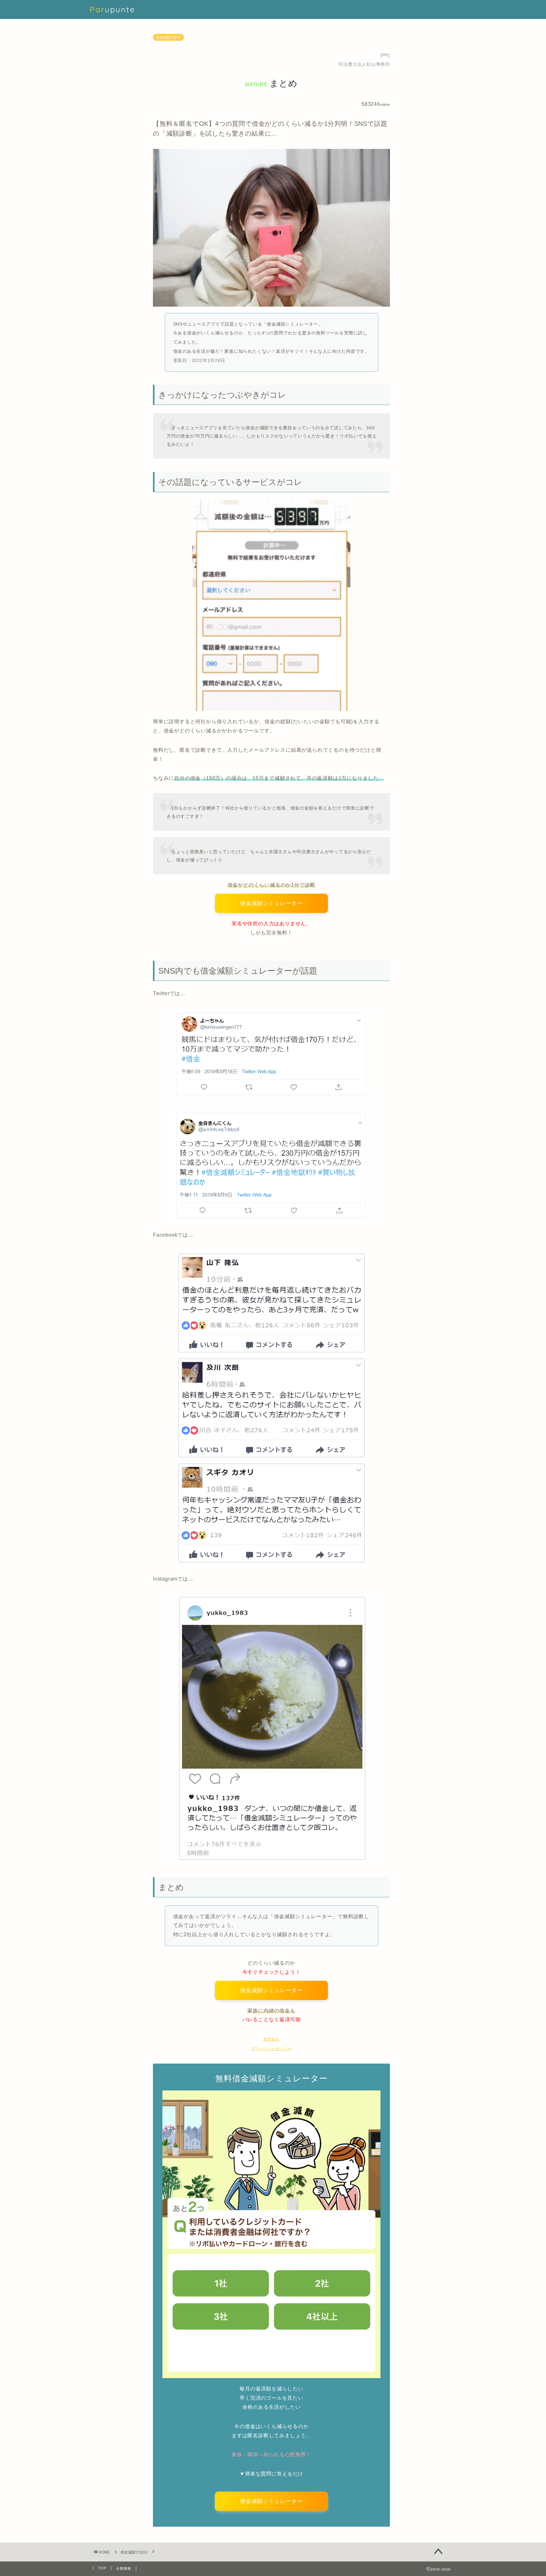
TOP (102, 2568)
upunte (112, 9)
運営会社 (271, 2039)
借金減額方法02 (168, 37)
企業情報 (124, 2568)
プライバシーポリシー (271, 2049)
